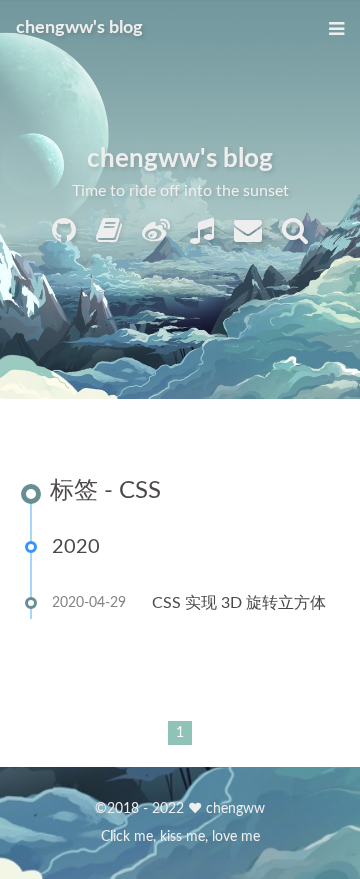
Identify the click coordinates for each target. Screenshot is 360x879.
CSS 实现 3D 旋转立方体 (239, 603)
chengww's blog (79, 28)
